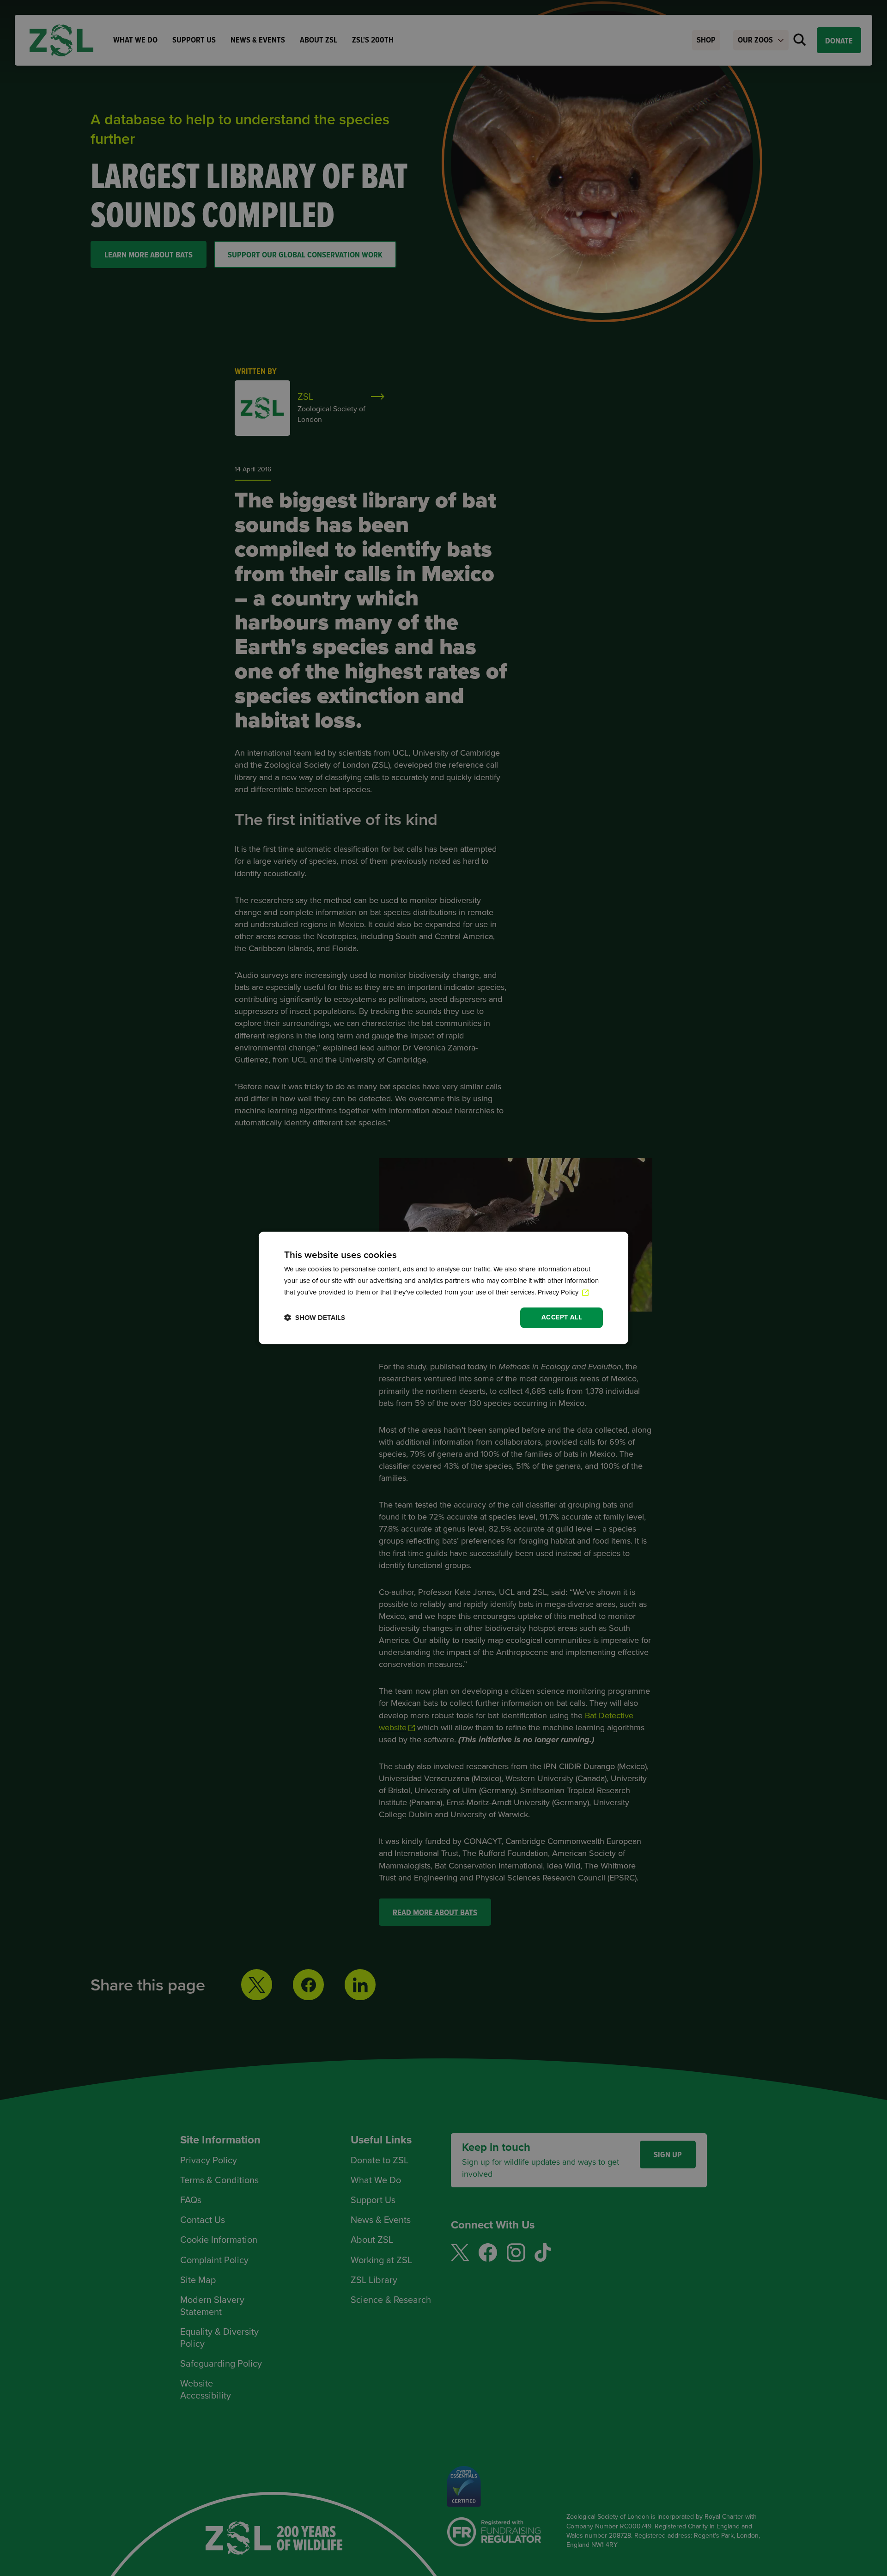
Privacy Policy (559, 1292)
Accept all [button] (562, 1317)
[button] (315, 1318)
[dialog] (443, 1288)
